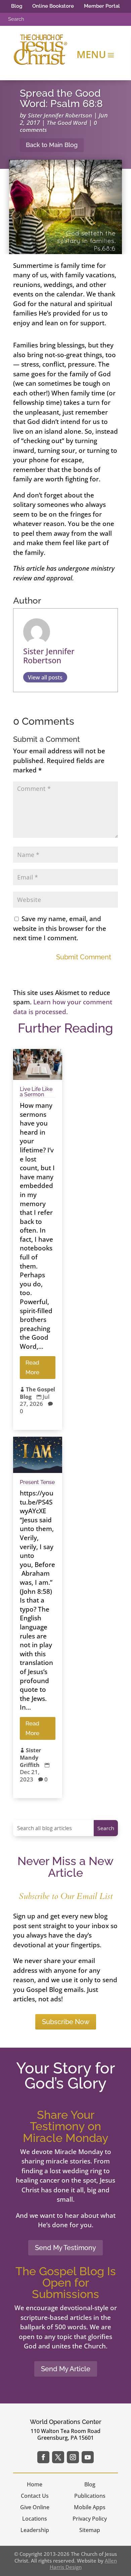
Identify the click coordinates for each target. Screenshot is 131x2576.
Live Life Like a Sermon (36, 1092)
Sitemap (90, 2530)
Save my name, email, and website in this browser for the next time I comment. (60, 928)
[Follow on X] (58, 2457)
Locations (35, 2519)
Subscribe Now (66, 2022)
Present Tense (37, 1482)
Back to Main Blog (52, 145)
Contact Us (35, 2496)
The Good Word (67, 123)
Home (35, 2484)
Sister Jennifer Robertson (60, 115)
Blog (17, 6)
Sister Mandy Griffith (30, 1757)
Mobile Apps (90, 2507)
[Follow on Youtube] (88, 2457)
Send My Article (66, 2369)
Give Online (35, 2507)
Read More (32, 1367)
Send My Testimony (65, 2248)
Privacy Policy (90, 2519)
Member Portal (102, 6)
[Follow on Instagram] (73, 2457)
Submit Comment (84, 957)
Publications (90, 2496)
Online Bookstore (53, 6)
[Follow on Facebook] (43, 2457)
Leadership (35, 2530)
